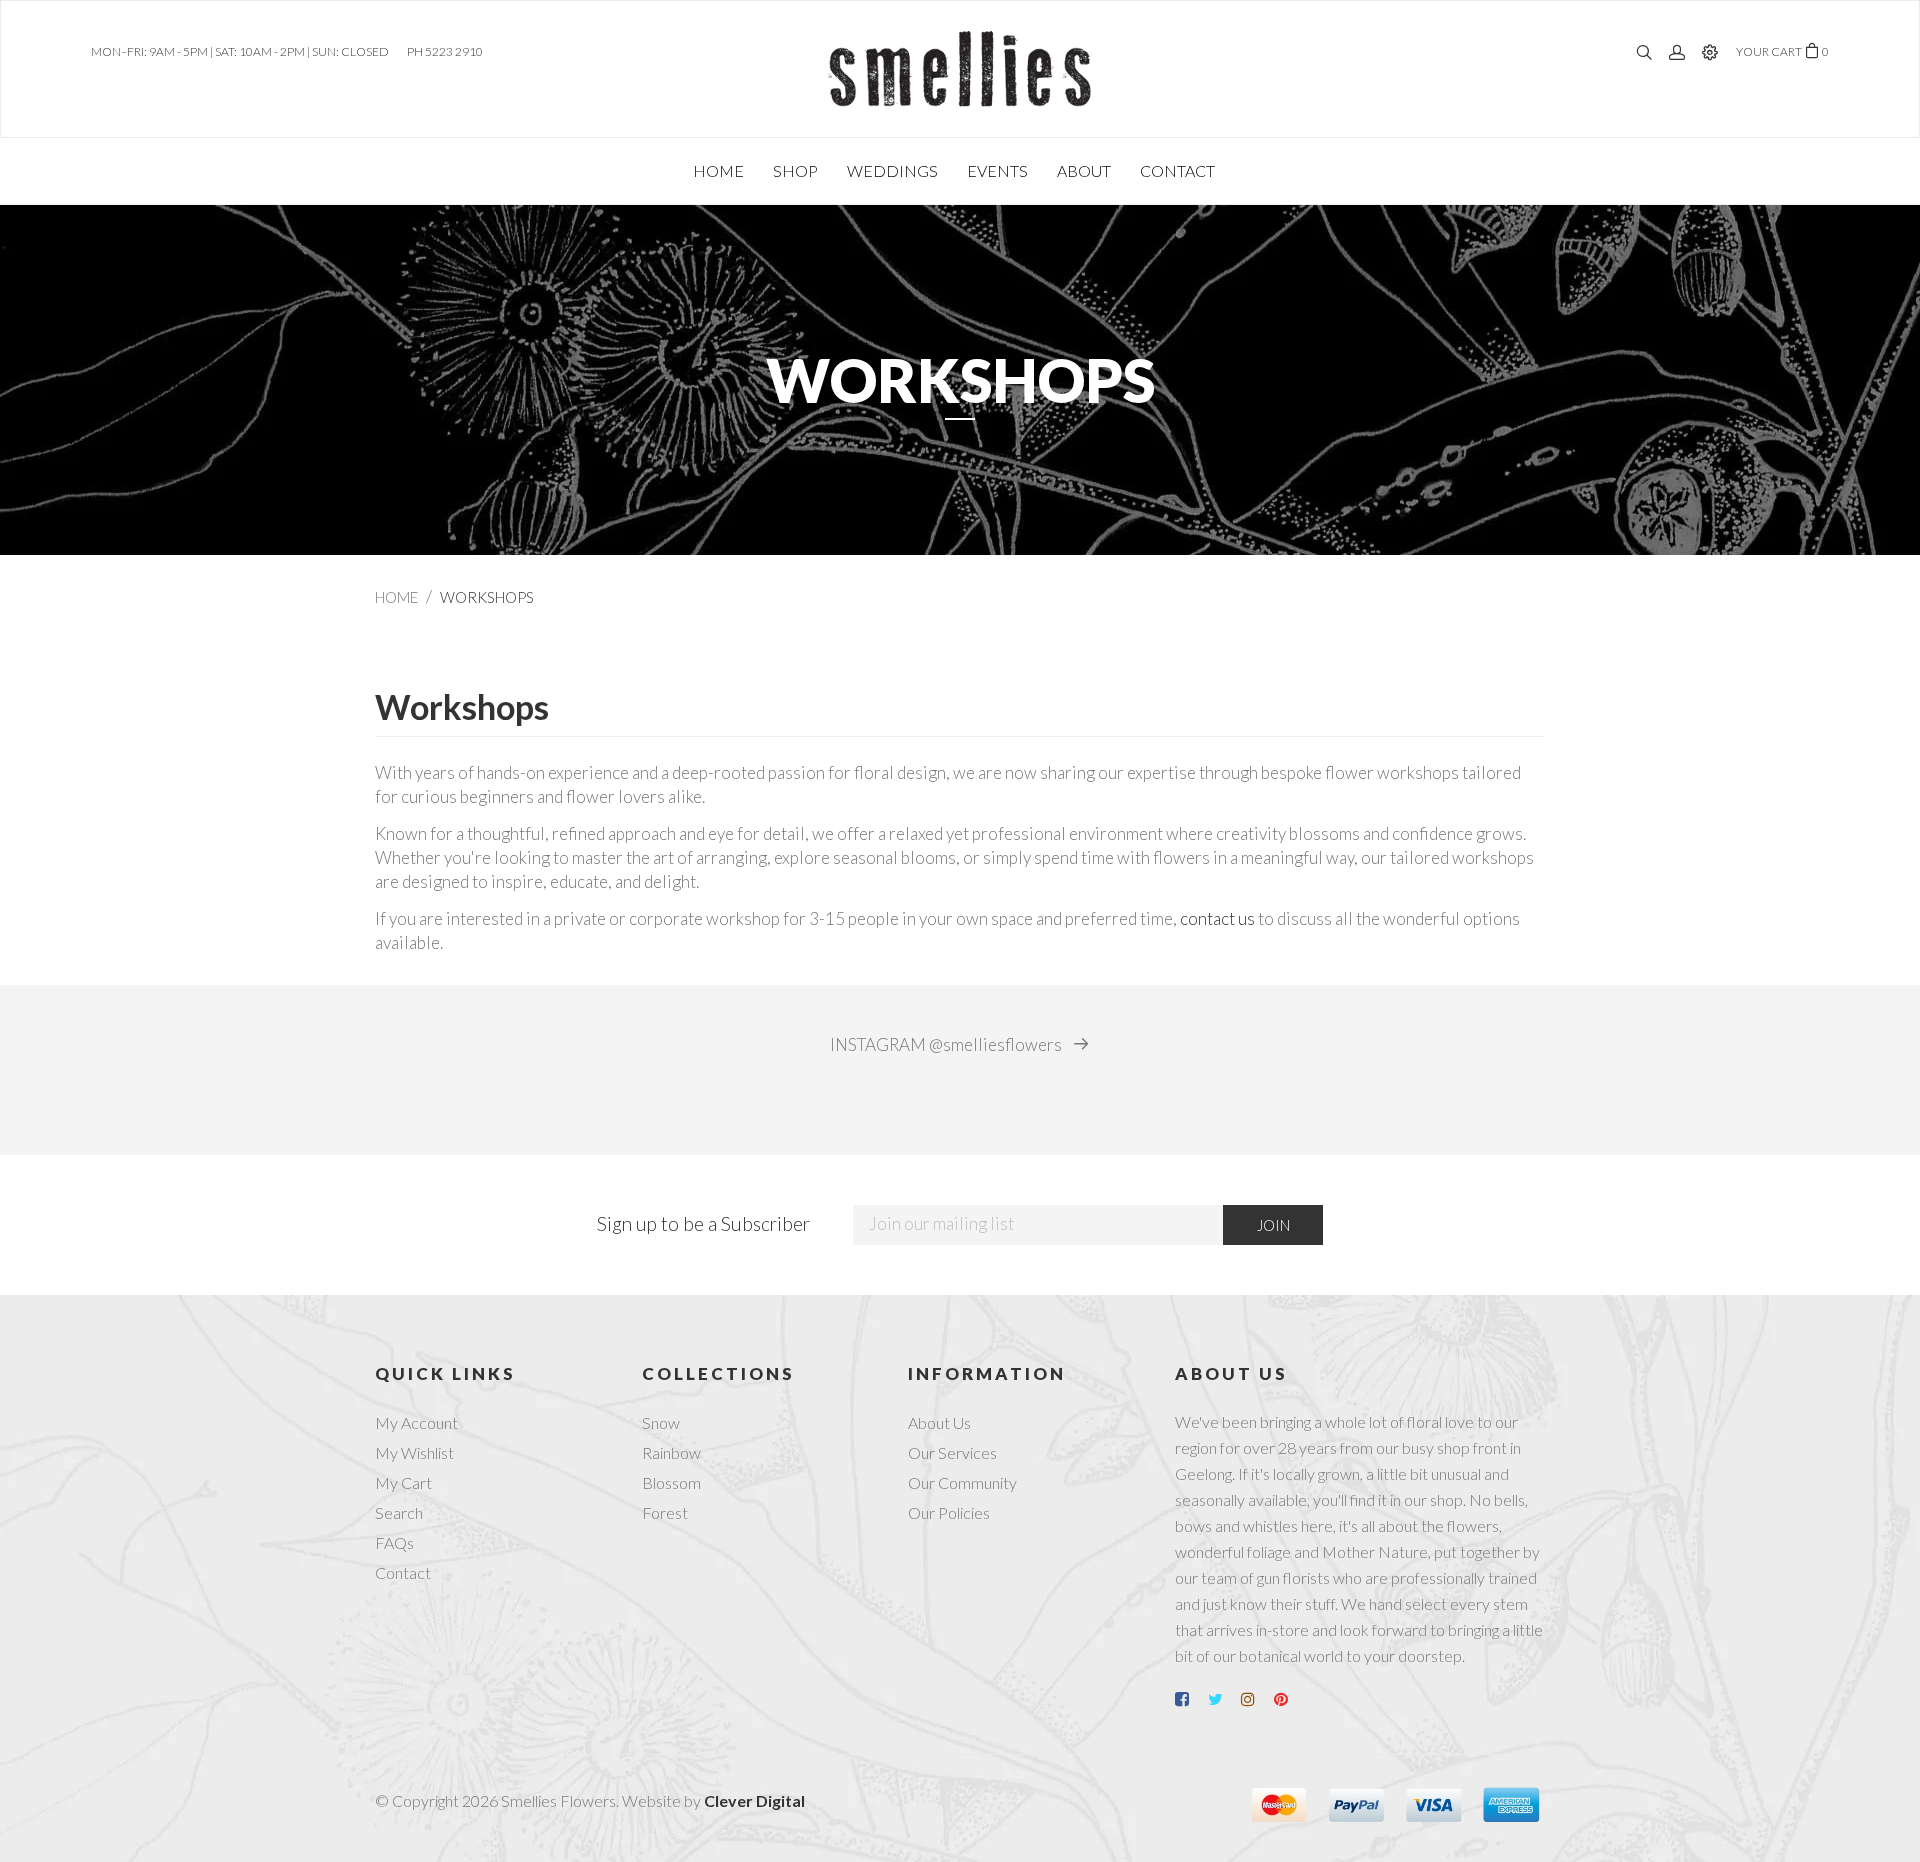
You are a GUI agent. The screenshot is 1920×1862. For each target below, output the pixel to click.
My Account (416, 1422)
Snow (661, 1422)
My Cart (403, 1482)
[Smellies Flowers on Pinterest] (1289, 1699)
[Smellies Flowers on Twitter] (1223, 1699)
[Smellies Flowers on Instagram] (1256, 1699)
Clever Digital (754, 1800)
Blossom (671, 1482)
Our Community (962, 1482)
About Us (939, 1422)
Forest (665, 1512)
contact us (1217, 918)
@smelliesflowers (947, 1045)
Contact (403, 1572)
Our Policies (949, 1512)
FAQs (394, 1542)
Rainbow (671, 1452)
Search (399, 1512)
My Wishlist (414, 1452)
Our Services (952, 1452)
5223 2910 (454, 51)
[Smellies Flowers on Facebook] (1190, 1699)
